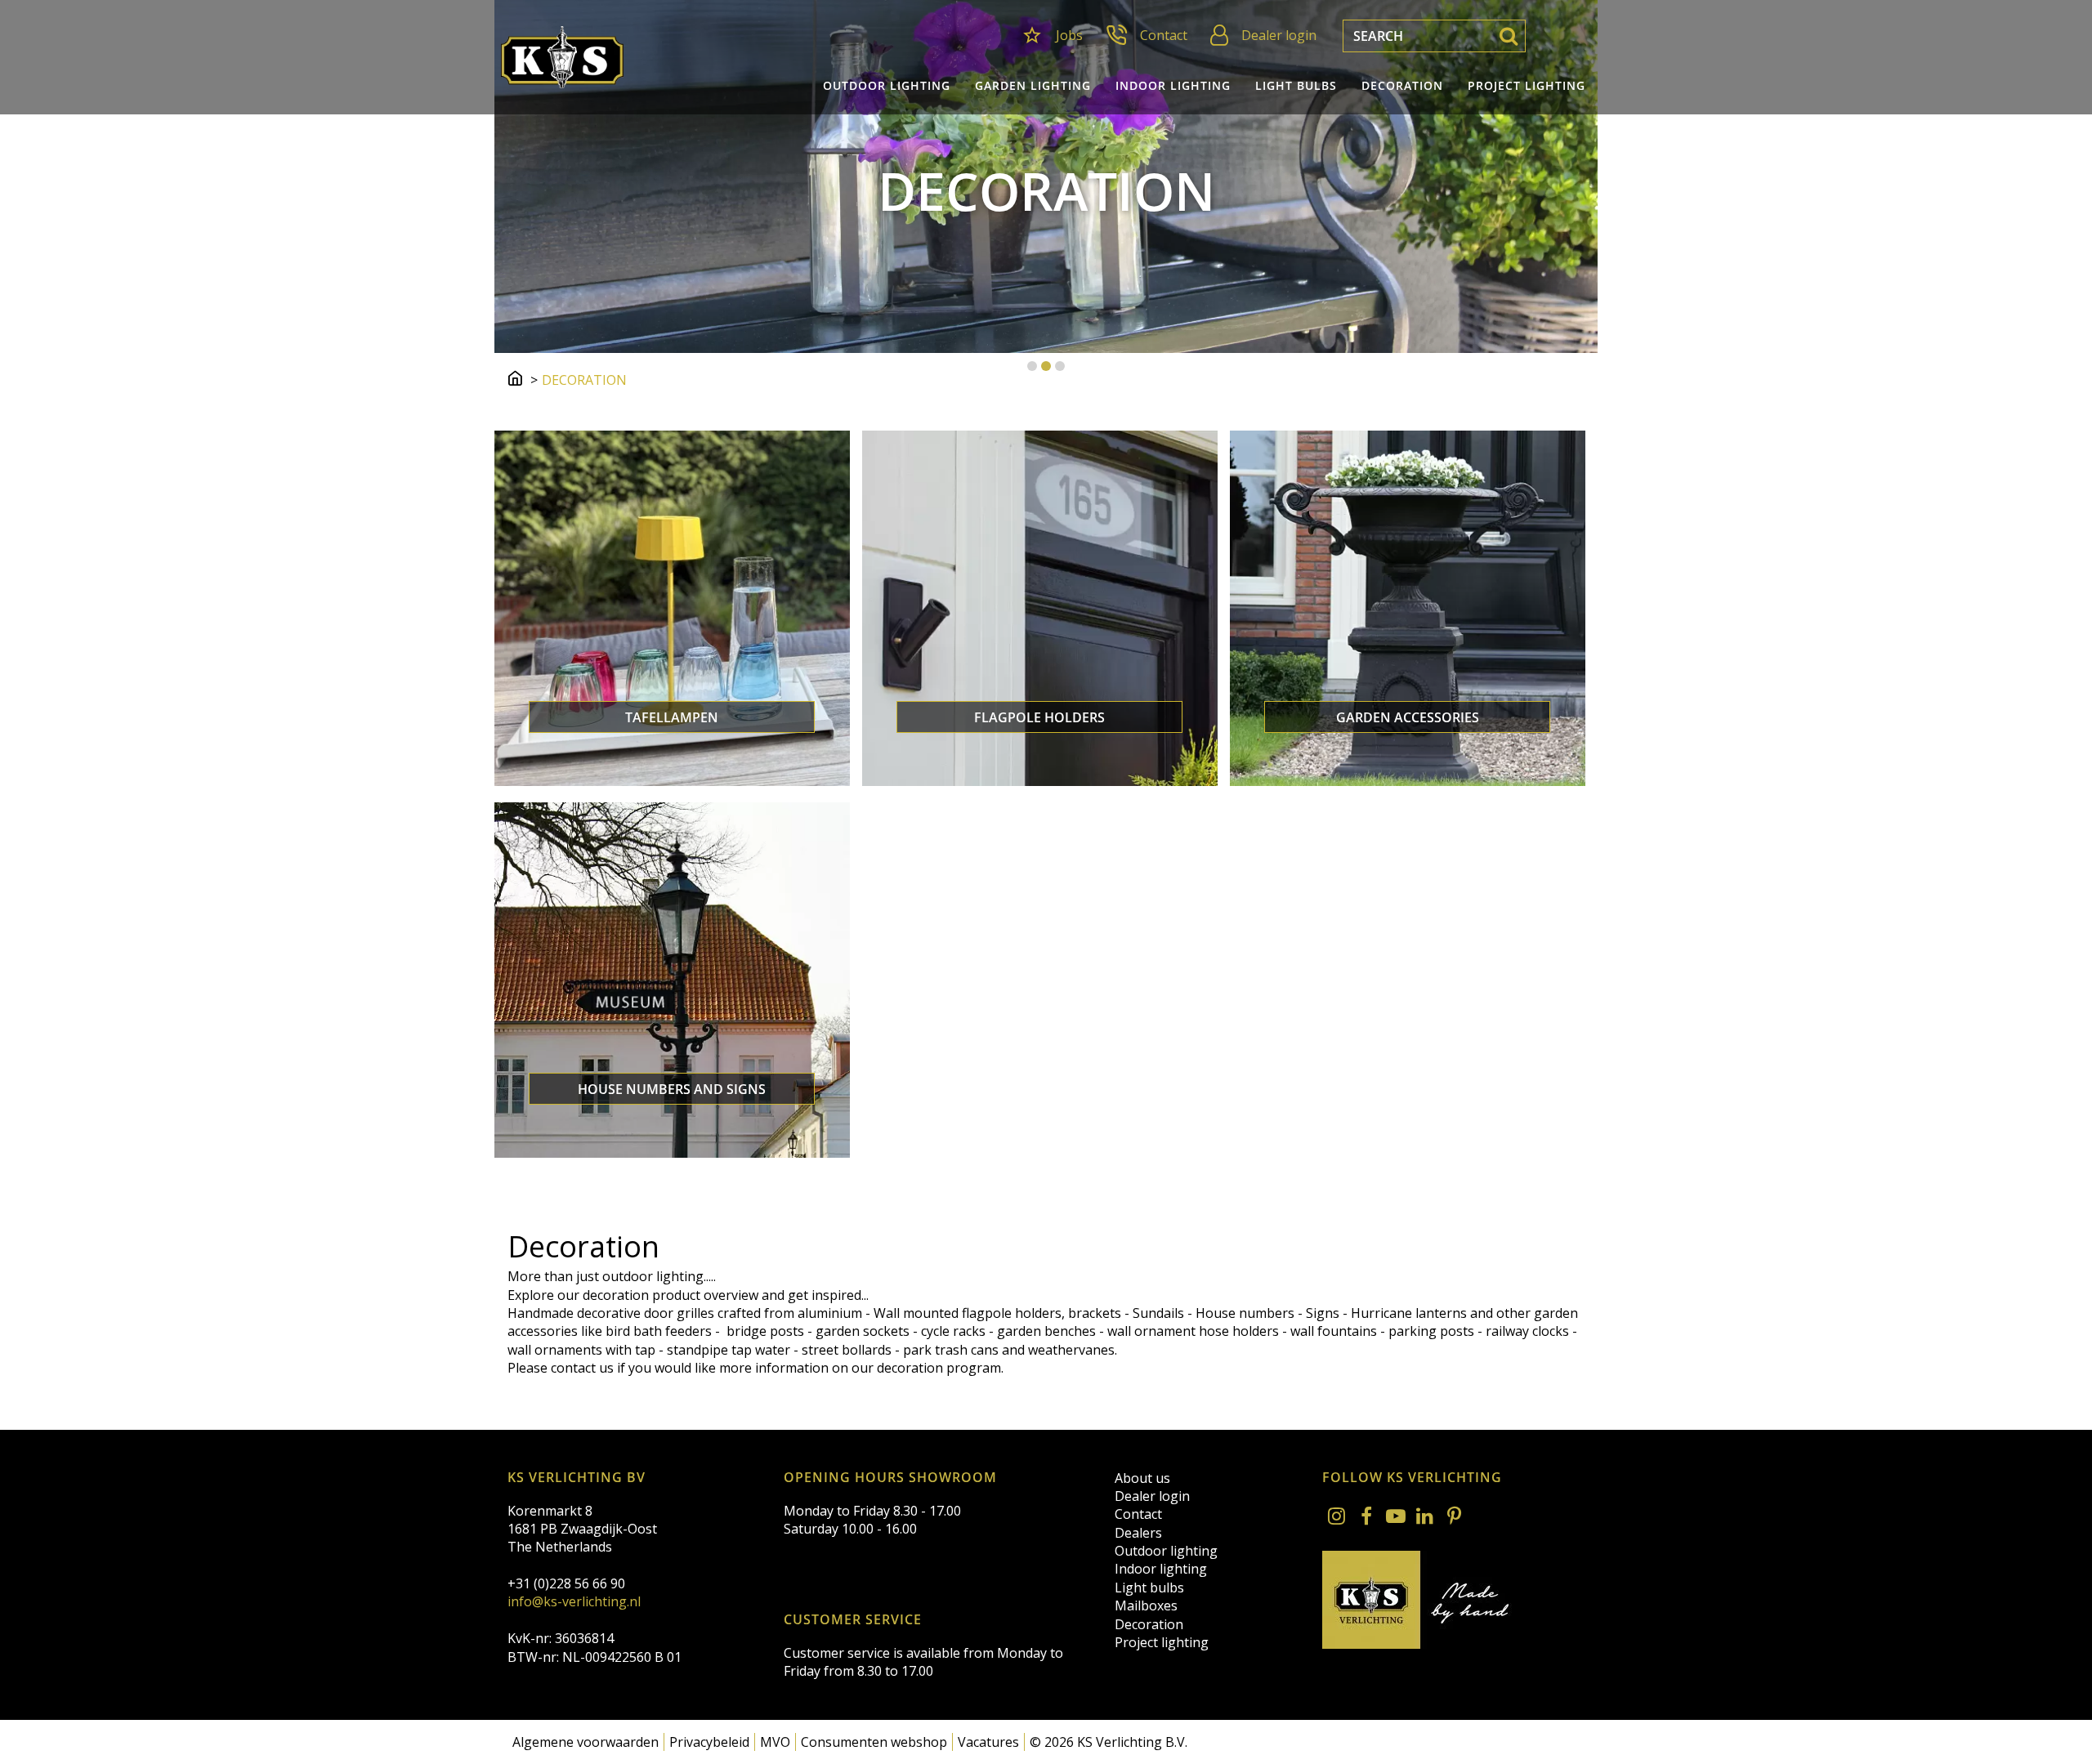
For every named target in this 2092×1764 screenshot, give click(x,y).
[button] (1032, 366)
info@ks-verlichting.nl (574, 1601)
